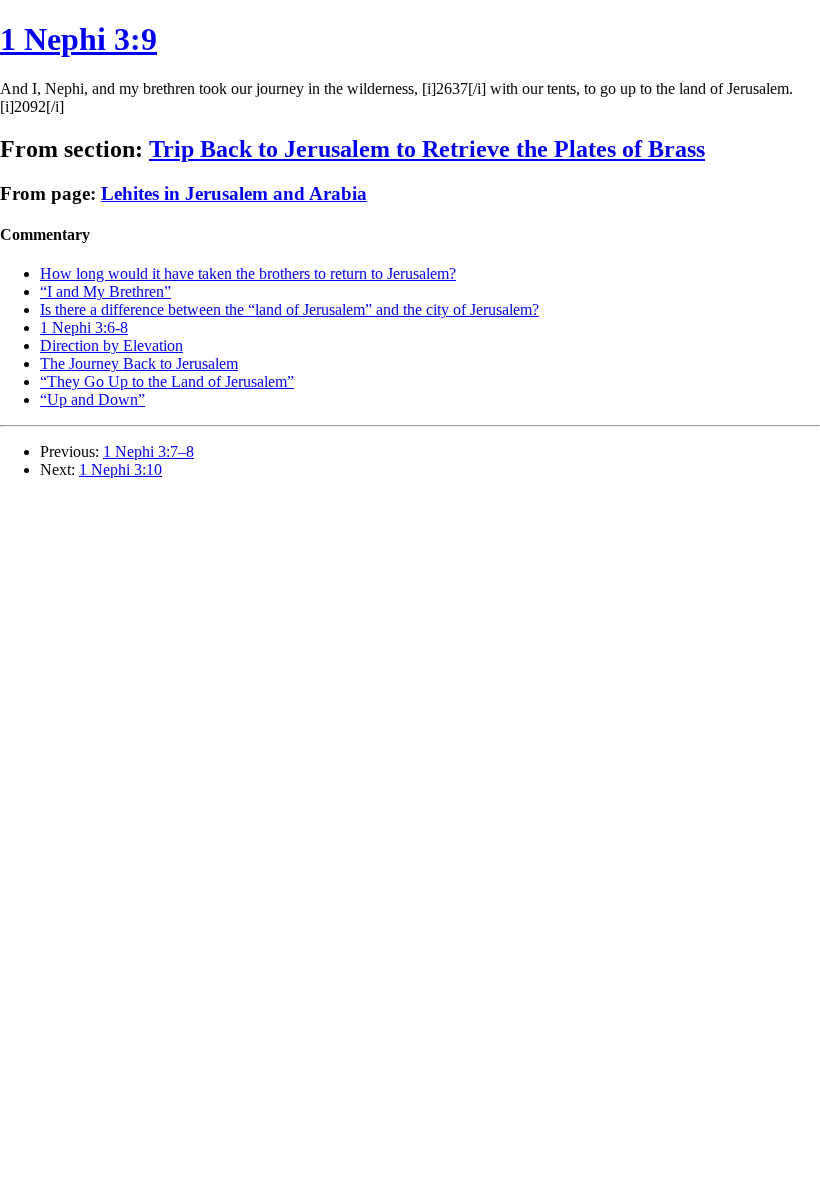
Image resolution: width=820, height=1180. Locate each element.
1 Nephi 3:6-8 (84, 327)
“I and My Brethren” (105, 291)
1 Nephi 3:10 (120, 469)
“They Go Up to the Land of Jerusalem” (167, 381)
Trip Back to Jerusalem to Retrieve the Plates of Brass (427, 149)
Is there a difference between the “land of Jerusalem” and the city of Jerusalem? (289, 309)
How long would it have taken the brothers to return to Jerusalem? (248, 273)
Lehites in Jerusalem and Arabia (234, 193)
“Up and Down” (92, 399)
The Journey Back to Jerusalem (139, 363)
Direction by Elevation (111, 345)
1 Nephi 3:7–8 (148, 451)
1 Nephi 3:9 (78, 39)
